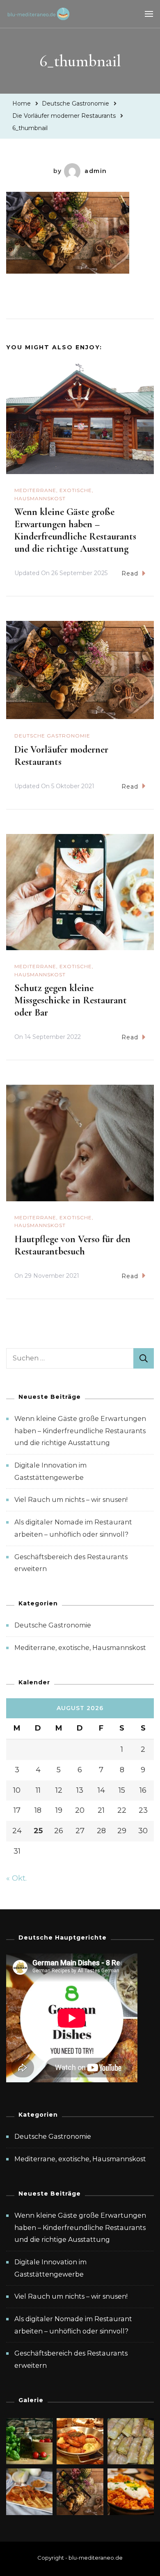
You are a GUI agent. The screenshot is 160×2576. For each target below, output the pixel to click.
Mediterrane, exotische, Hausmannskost (54, 494)
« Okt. (16, 1878)
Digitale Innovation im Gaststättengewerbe (50, 2268)
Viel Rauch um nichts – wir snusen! (71, 1500)
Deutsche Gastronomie (75, 103)
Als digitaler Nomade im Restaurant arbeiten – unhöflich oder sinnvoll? (73, 2325)
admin (96, 171)
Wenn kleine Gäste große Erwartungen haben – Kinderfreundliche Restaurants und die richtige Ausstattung (75, 530)
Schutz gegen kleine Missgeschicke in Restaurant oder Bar (71, 1000)
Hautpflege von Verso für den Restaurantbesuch (72, 1245)
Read (130, 573)
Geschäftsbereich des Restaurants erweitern (71, 2359)
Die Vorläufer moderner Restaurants (61, 756)
